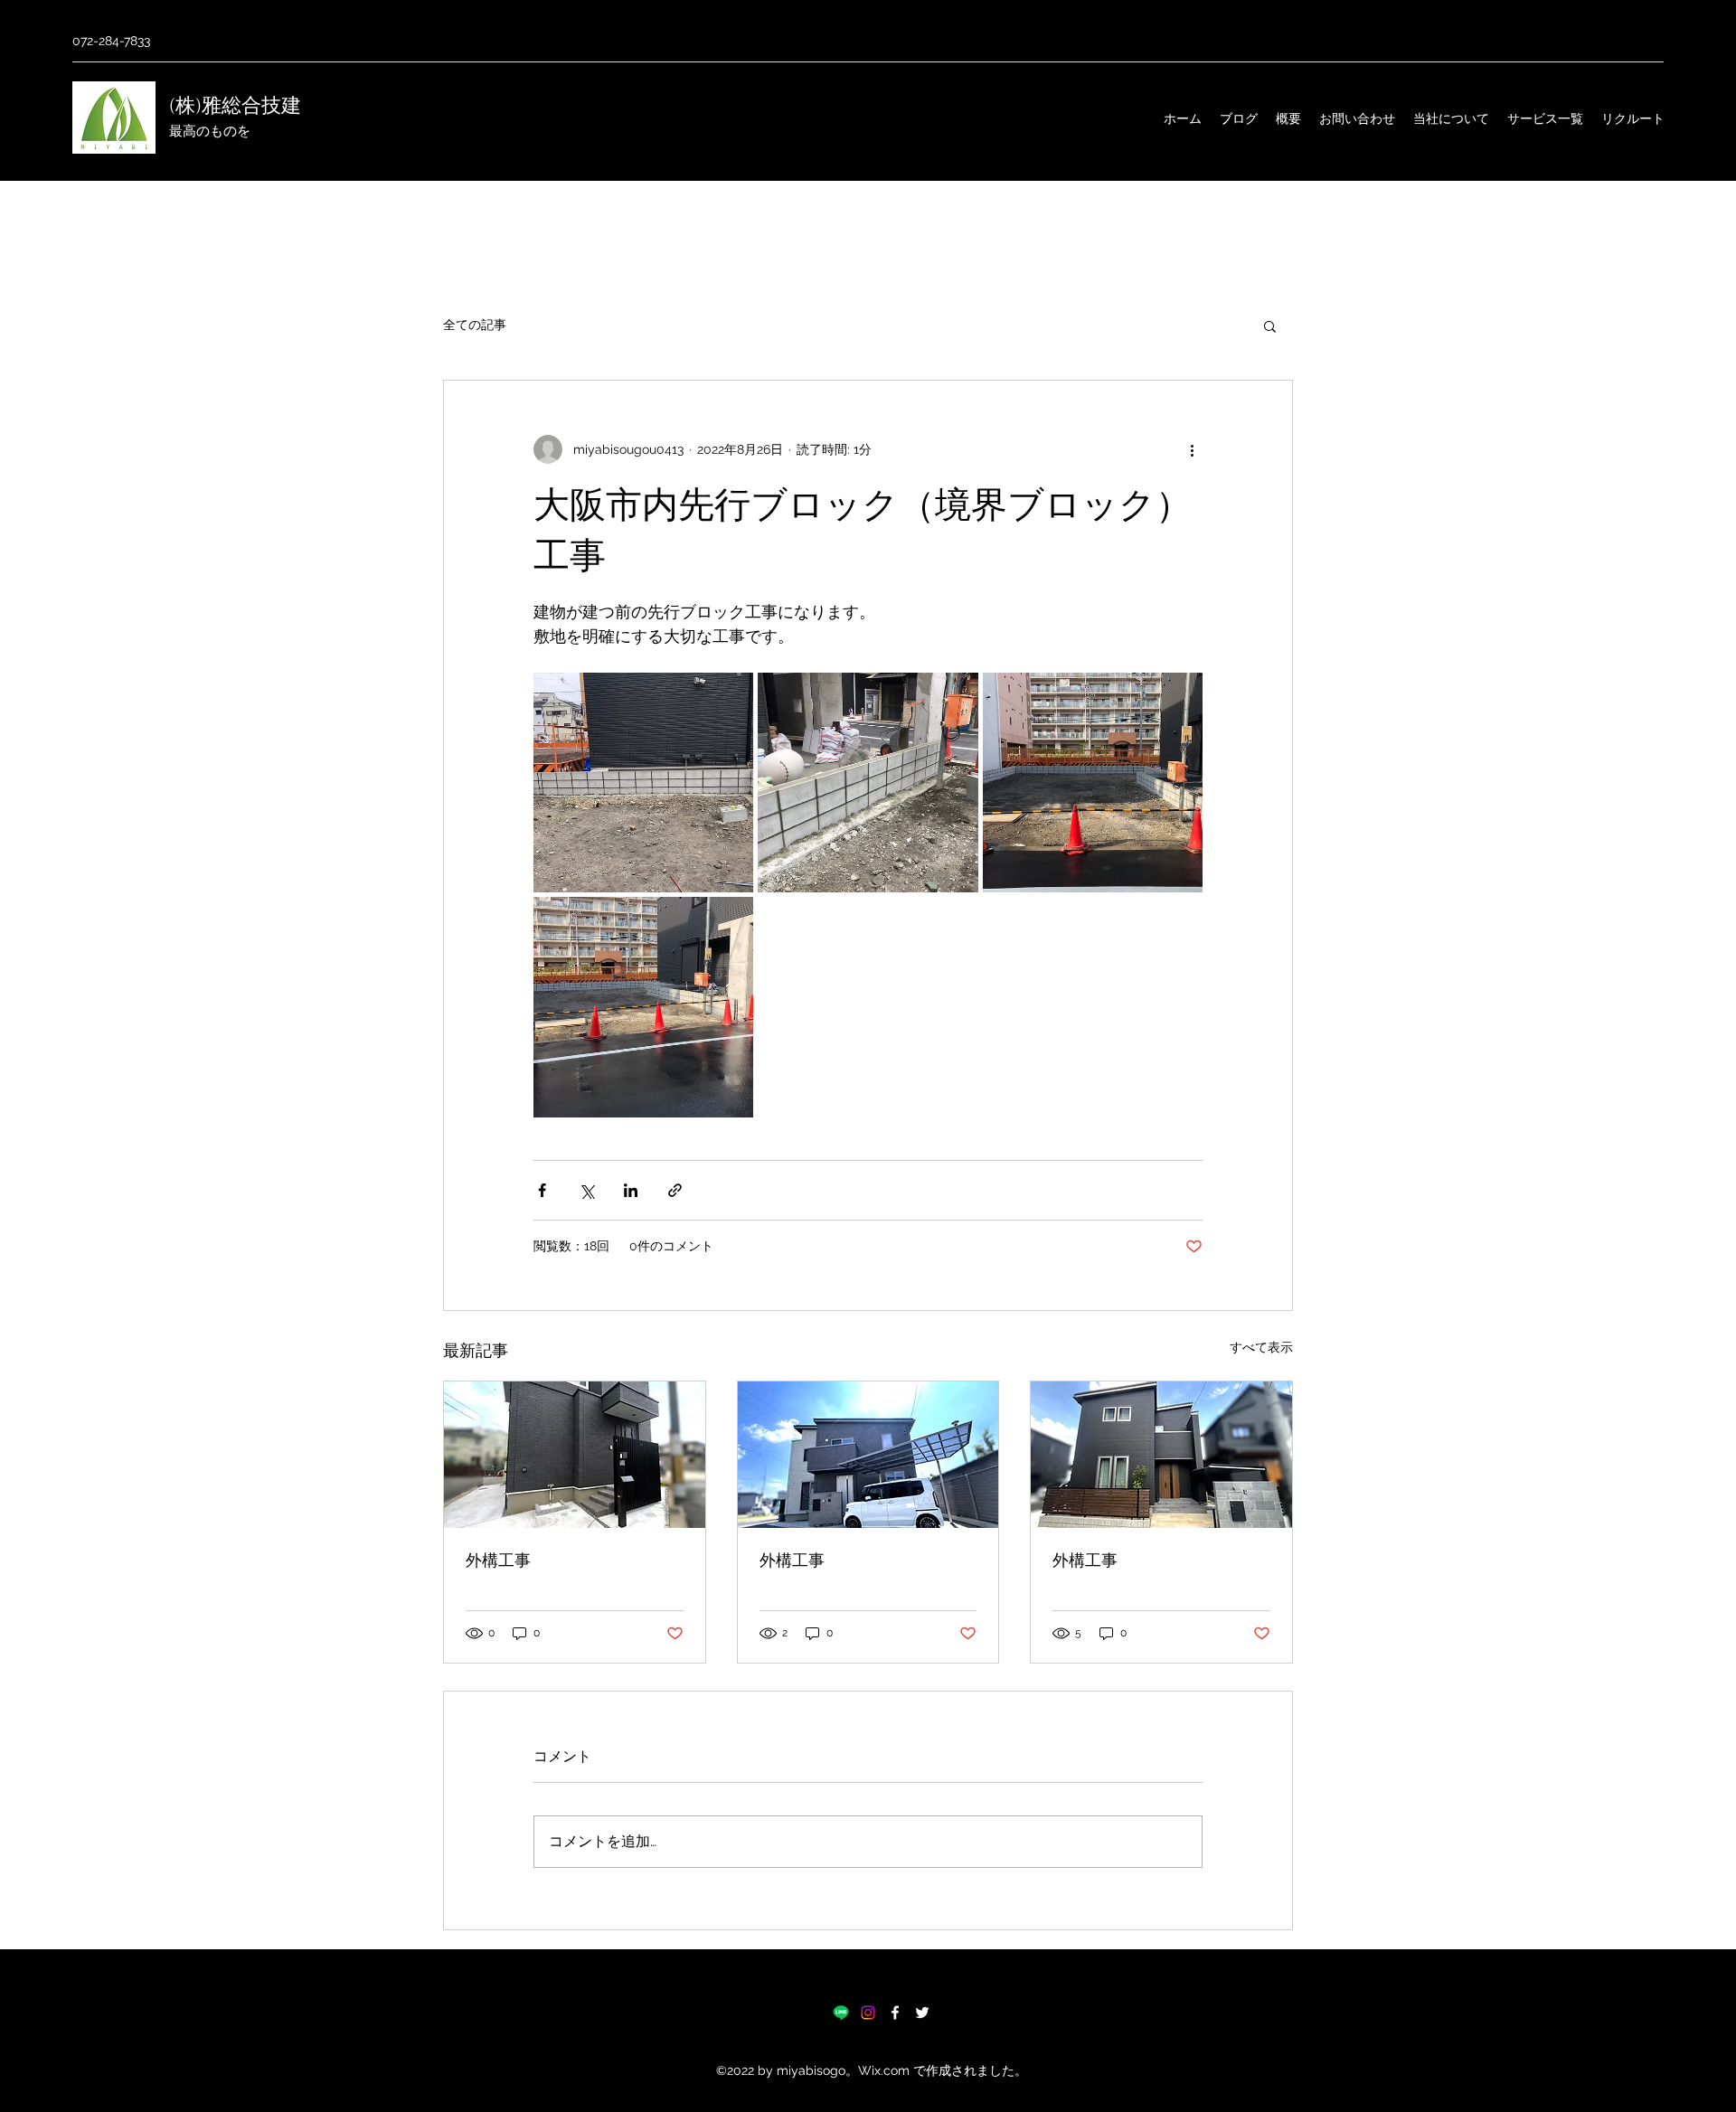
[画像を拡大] (643, 783)
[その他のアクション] (1192, 449)
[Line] (841, 2013)
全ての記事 (475, 325)
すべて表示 (1261, 1347)
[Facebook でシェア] (542, 1190)
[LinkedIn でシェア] (631, 1190)
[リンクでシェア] (675, 1190)
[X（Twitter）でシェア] (586, 1190)
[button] (1270, 325)
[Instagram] (868, 2013)
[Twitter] (922, 2013)
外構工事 (498, 1560)
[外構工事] (575, 1455)
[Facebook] (895, 2013)
